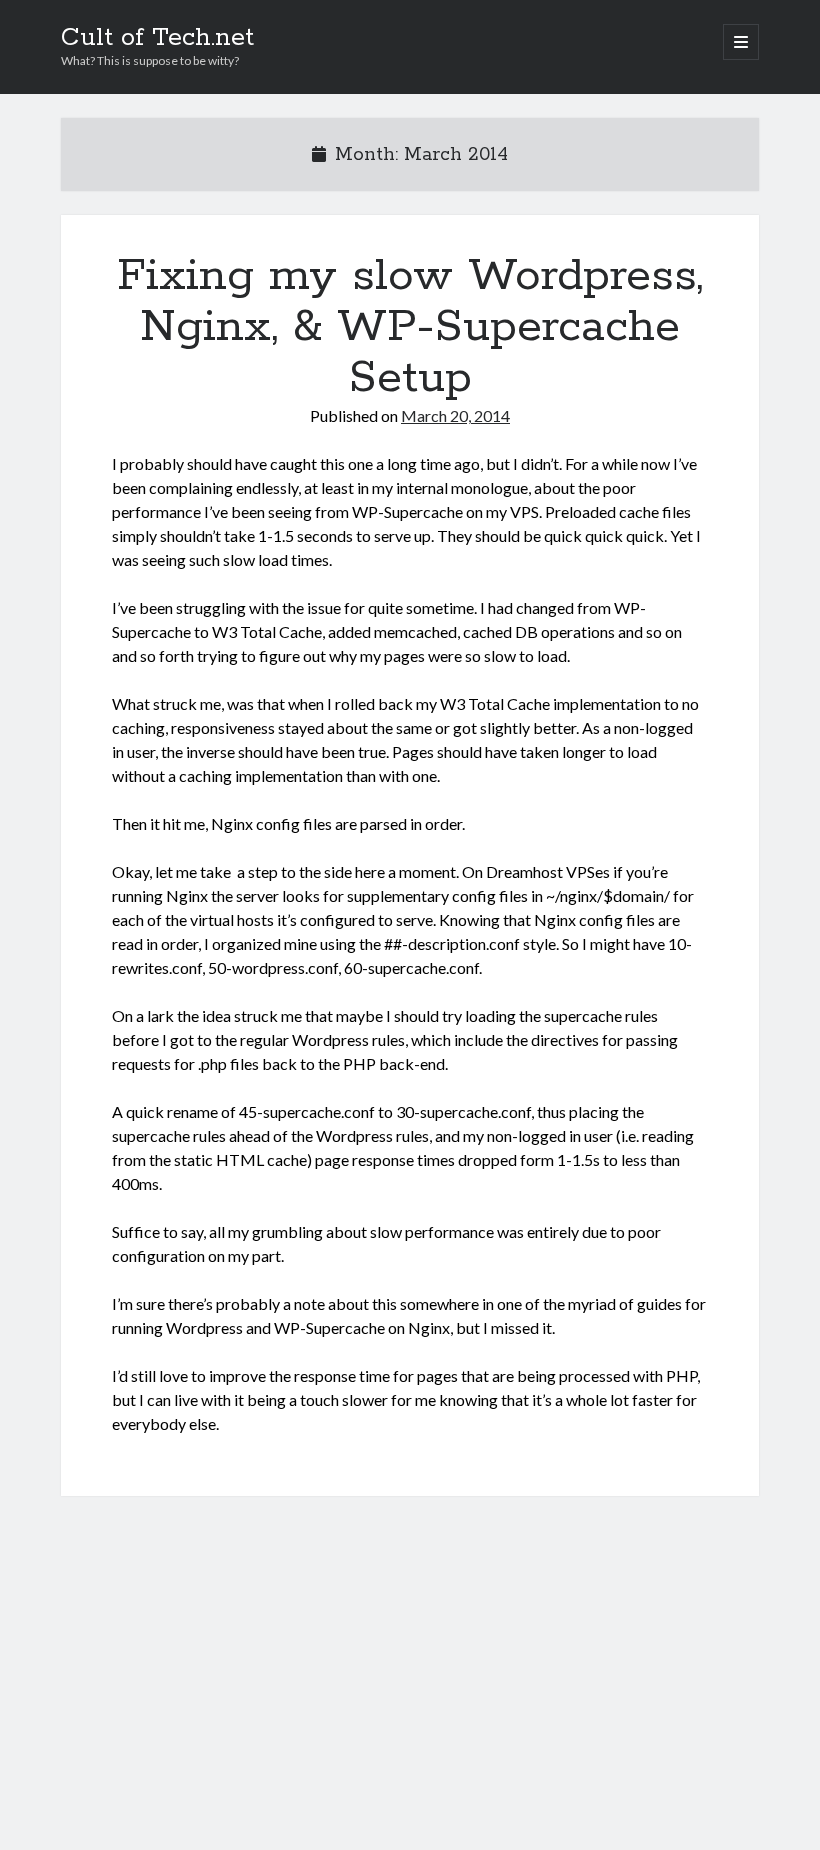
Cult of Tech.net (157, 38)
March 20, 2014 (455, 415)
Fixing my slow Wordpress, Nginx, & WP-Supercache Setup (410, 327)
